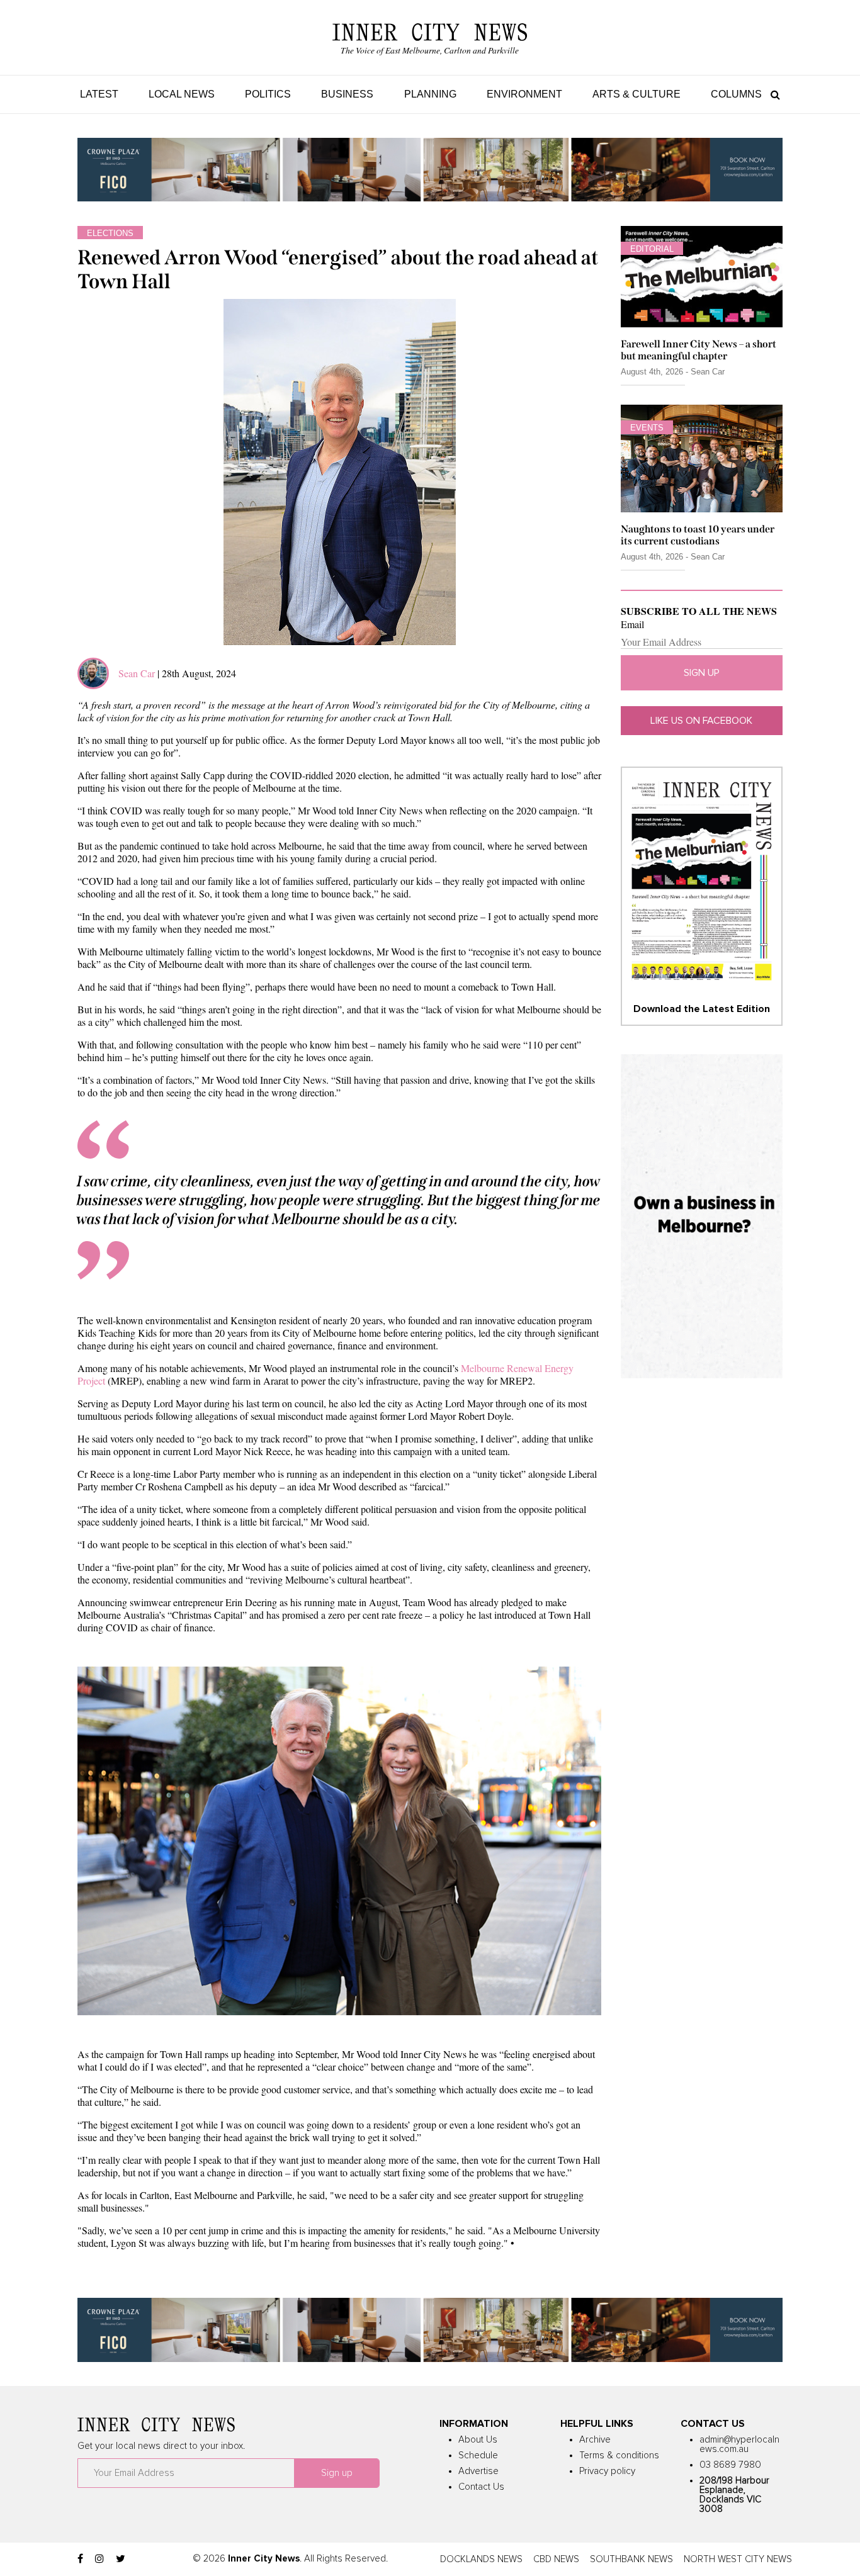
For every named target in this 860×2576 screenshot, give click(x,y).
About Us (478, 2440)
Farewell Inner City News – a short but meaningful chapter (699, 350)
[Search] (772, 94)
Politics (268, 94)
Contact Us (481, 2487)
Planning (430, 94)
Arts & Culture (637, 94)
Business (347, 94)
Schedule (478, 2455)
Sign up (702, 673)
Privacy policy (607, 2471)
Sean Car (137, 673)
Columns (736, 94)
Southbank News (631, 2559)
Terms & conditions (619, 2455)
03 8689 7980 (730, 2465)
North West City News (738, 2559)
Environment (524, 94)
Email (632, 624)
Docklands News (481, 2559)
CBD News (556, 2559)
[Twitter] (121, 2559)
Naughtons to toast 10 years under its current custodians (698, 535)
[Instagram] (99, 2559)
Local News (182, 94)
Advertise (478, 2471)
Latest (99, 94)
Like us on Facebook (701, 721)
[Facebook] (80, 2559)
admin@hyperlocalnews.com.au (739, 2444)
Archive (595, 2440)
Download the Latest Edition (702, 1009)
